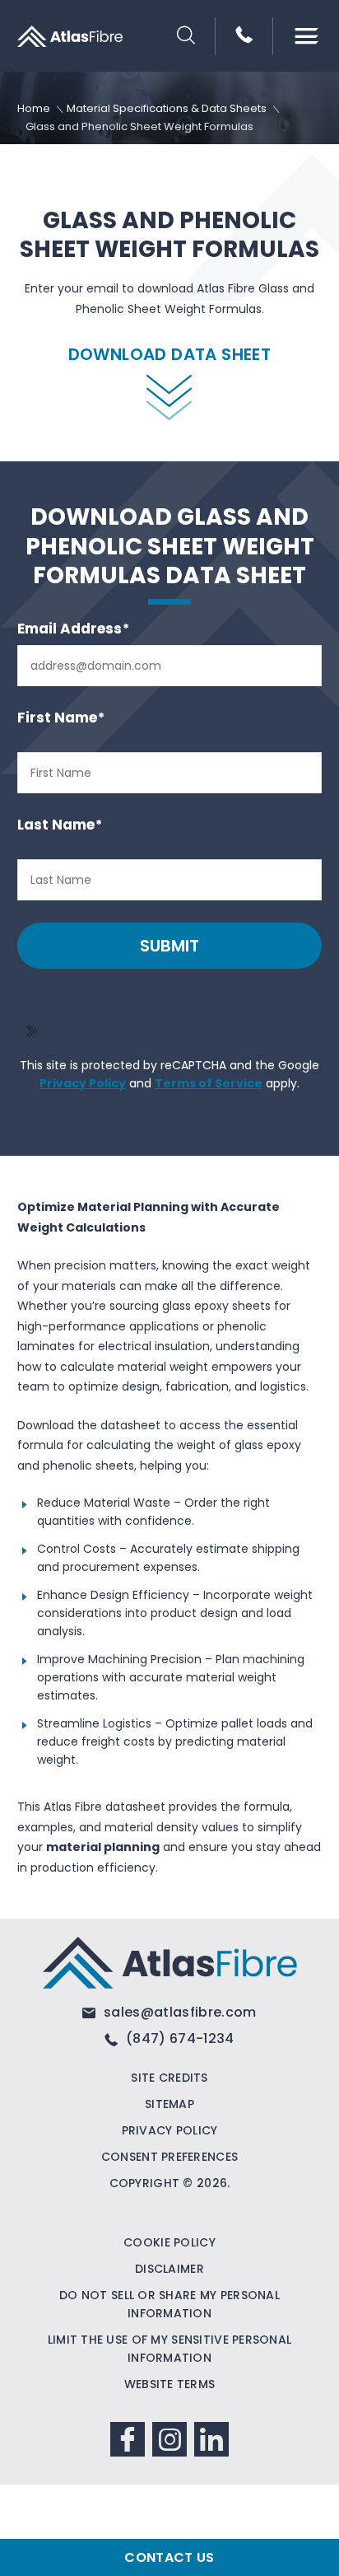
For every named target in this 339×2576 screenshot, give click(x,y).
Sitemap (169, 2104)
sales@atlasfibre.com (178, 2012)
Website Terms (170, 2384)
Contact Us (169, 2557)
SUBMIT (169, 946)
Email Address (73, 629)
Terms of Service (209, 1083)
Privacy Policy (83, 1083)
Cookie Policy (169, 2242)
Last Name (60, 825)
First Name (61, 718)
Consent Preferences (169, 2157)
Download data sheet (170, 354)
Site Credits (169, 2078)
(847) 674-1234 (178, 2038)
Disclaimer (169, 2269)
